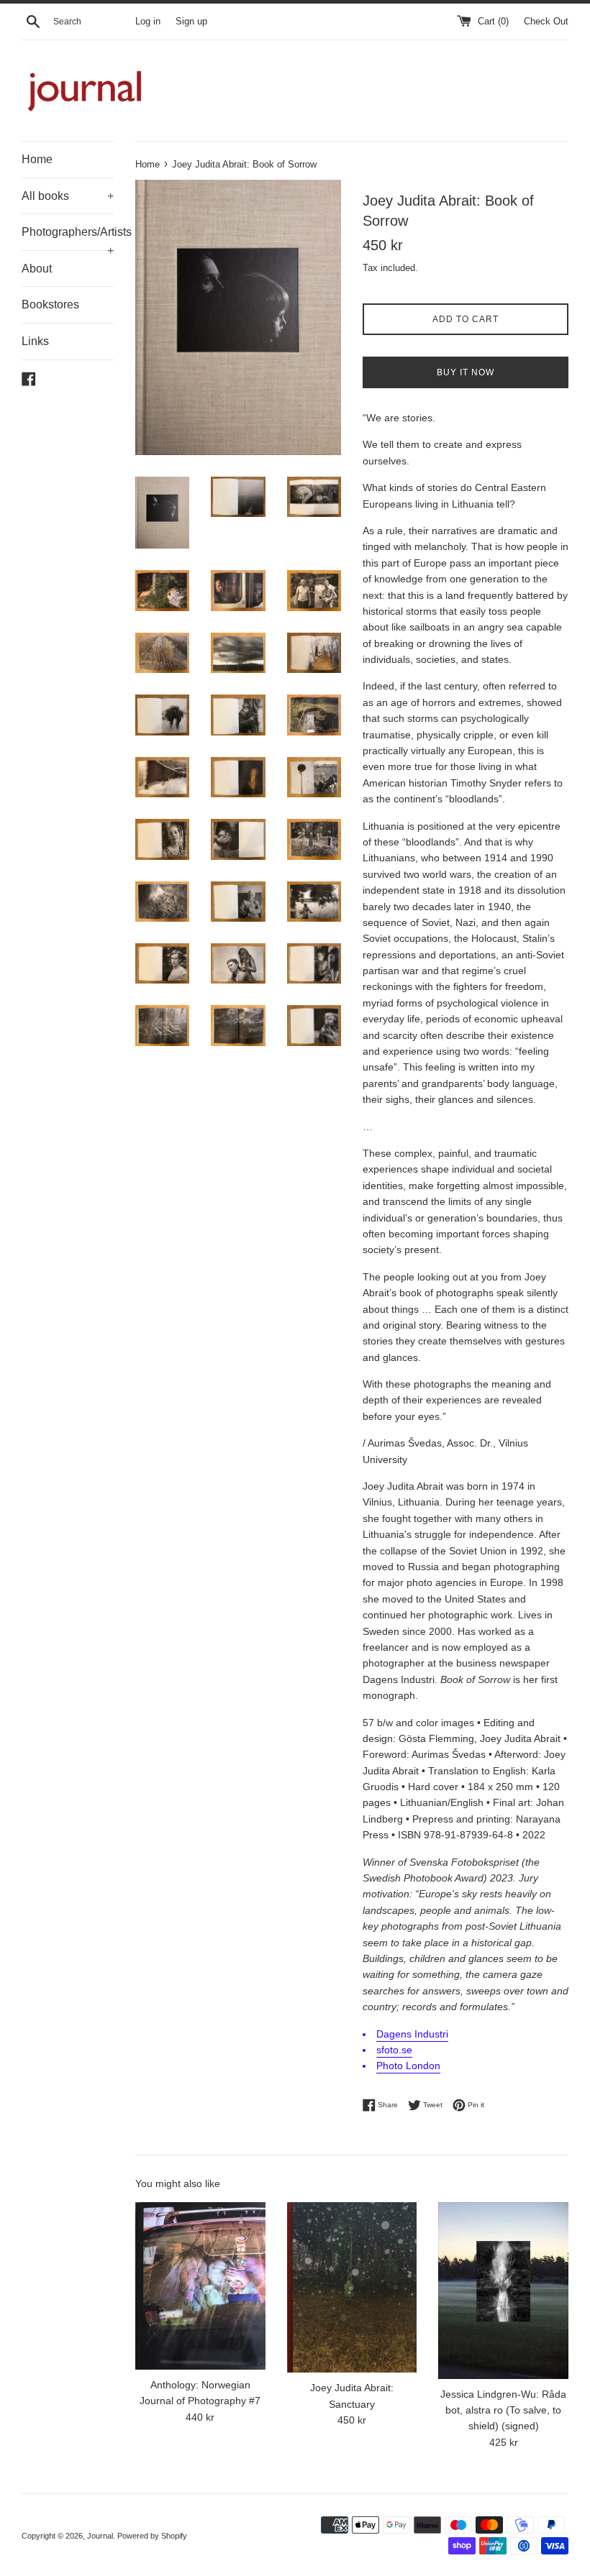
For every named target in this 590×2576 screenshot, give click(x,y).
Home (37, 159)
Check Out (546, 22)
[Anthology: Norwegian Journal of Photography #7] (200, 2286)
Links (35, 341)
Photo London (408, 2066)
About (37, 269)
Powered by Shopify (152, 2536)
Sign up (191, 22)
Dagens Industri (412, 2034)
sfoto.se (394, 2050)
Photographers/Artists (68, 238)
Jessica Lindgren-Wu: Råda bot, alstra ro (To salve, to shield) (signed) (503, 2410)
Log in (148, 22)
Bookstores (50, 304)
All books (68, 196)
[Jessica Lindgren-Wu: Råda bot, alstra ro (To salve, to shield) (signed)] (503, 2291)
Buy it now (466, 372)
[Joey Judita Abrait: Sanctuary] (352, 2288)
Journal (100, 2536)
